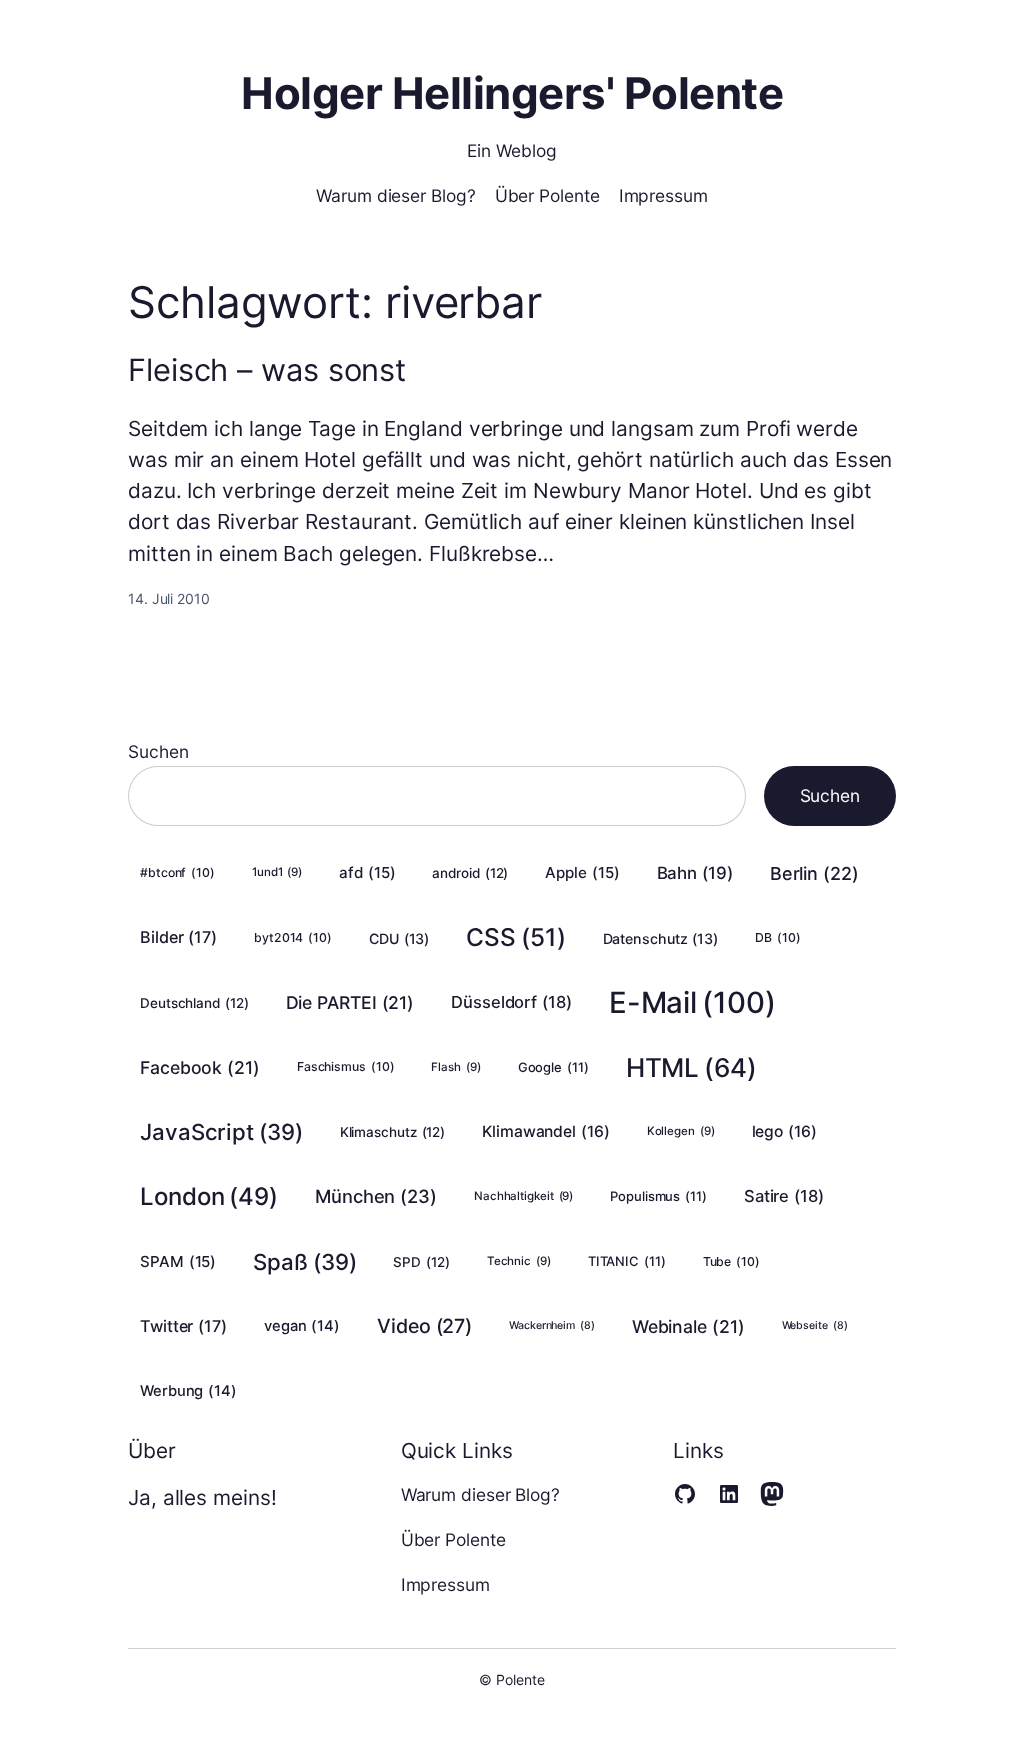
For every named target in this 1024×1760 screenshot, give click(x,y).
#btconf (177, 872)
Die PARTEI (350, 1002)
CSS (515, 937)
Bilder (178, 937)
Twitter (183, 1326)
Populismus (658, 1196)
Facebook (200, 1067)
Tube (731, 1261)
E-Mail (692, 1002)
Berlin (814, 873)
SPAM (178, 1261)
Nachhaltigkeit (523, 1196)
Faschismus (346, 1066)
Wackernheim (552, 1325)
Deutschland (194, 1003)
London (209, 1196)
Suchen (158, 751)
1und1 (277, 872)
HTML (691, 1067)
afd (367, 872)
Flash (455, 1067)
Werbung (188, 1391)
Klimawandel (546, 1131)
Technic (519, 1261)
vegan (302, 1326)
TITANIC (627, 1261)
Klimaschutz (393, 1132)
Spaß (304, 1261)
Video (424, 1326)
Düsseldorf (511, 1002)
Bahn (695, 873)
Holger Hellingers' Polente (512, 93)
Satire (784, 1196)
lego (784, 1131)
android (470, 873)
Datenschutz (661, 938)
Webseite (815, 1325)
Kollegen (681, 1131)
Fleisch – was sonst (267, 370)
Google (553, 1067)
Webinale (688, 1326)
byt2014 (293, 937)
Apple (582, 872)
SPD (421, 1262)
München (376, 1196)
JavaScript (221, 1131)
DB (777, 937)
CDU (399, 938)
